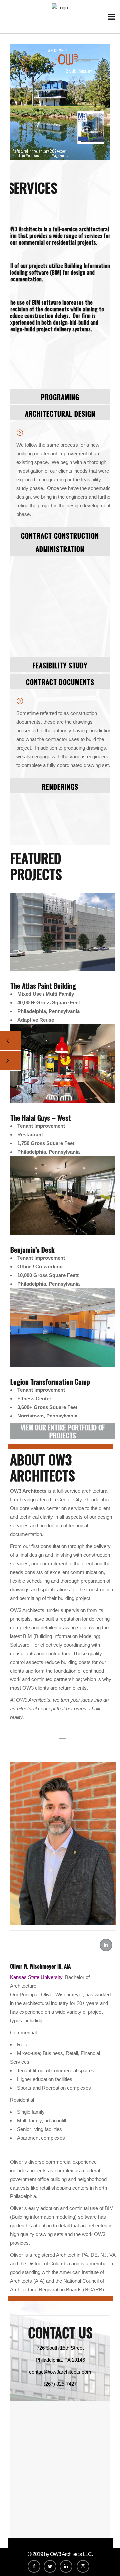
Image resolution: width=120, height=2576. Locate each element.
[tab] (60, 396)
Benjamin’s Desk (32, 1250)
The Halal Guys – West (41, 1118)
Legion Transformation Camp (50, 1382)
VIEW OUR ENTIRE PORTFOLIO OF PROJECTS (63, 1431)
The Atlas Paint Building (43, 986)
